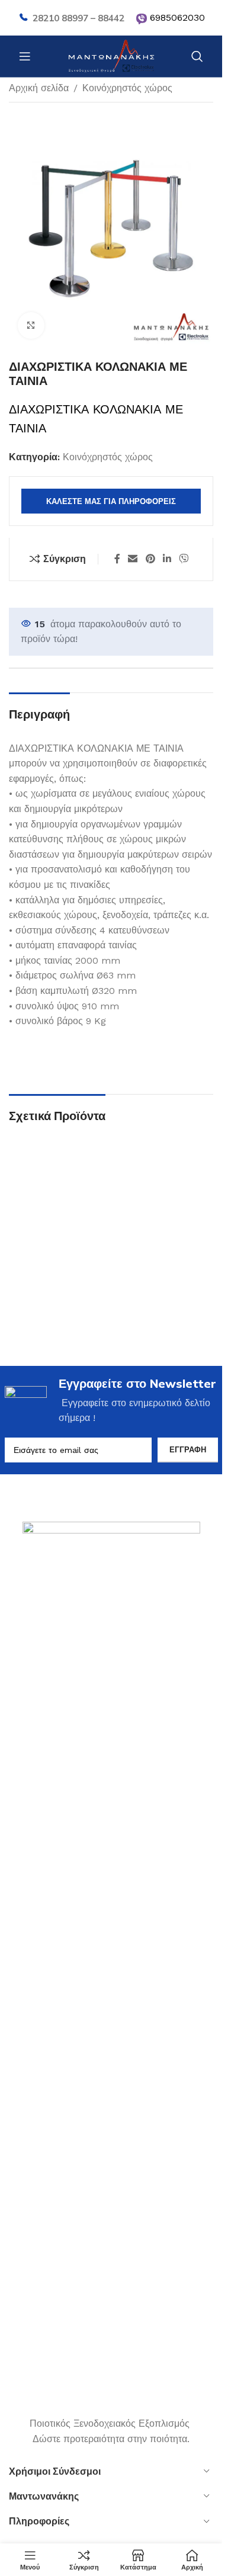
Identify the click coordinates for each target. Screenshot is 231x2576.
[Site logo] (111, 55)
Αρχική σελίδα (39, 88)
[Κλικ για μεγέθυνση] (31, 325)
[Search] (197, 56)
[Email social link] (133, 559)
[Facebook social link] (117, 559)
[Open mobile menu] (25, 56)
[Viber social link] (184, 559)
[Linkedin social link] (167, 559)
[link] (142, 19)
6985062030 (177, 17)
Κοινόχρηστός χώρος (127, 88)
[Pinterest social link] (150, 559)
